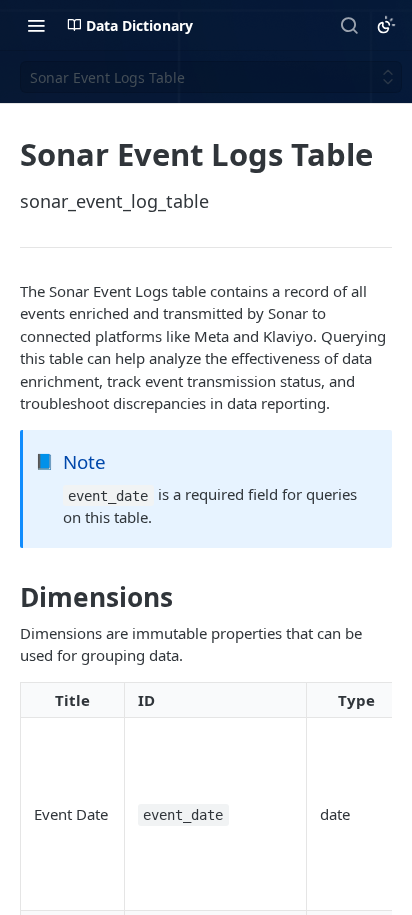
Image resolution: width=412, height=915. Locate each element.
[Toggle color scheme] (386, 25)
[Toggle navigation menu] (36, 25)
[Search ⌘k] (349, 25)
